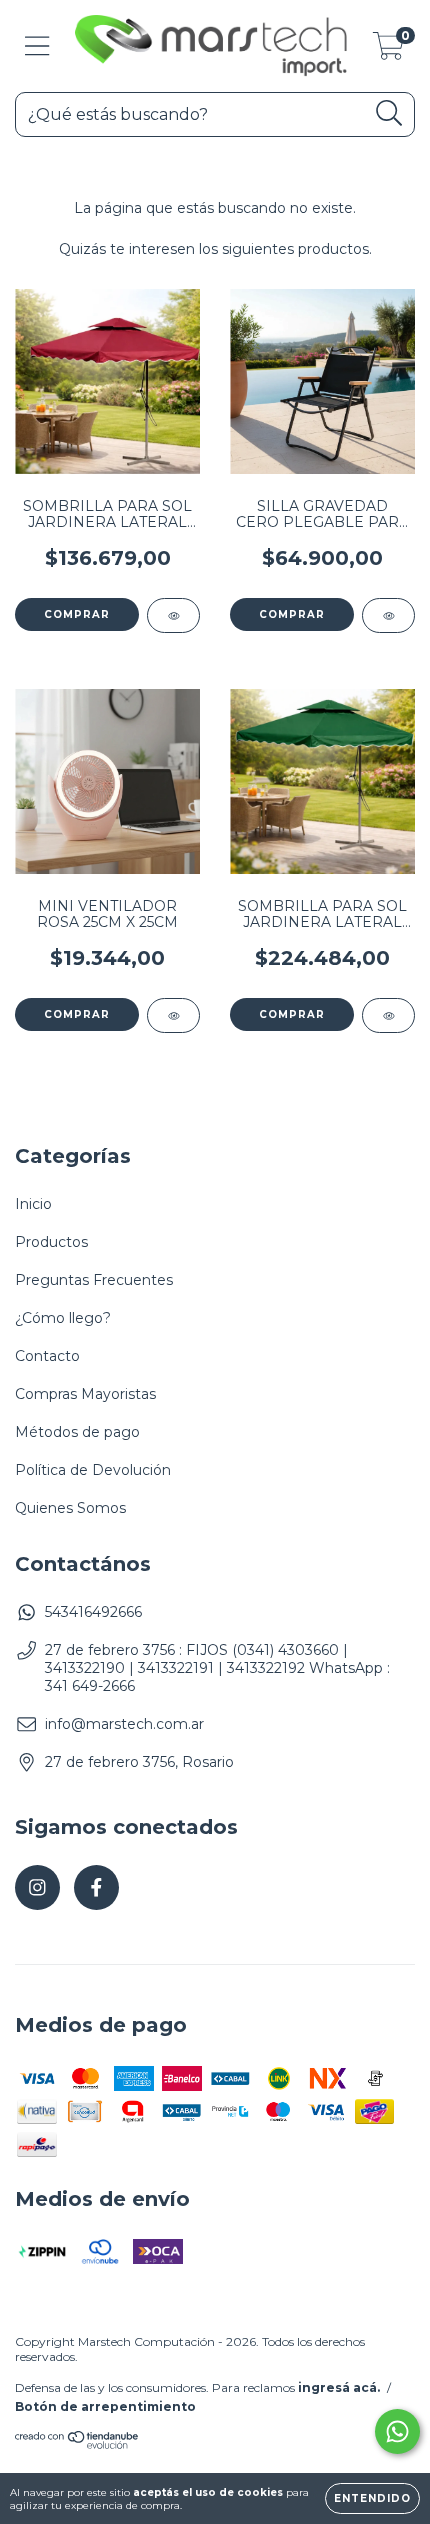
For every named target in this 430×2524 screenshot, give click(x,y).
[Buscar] (389, 113)
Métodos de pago (77, 1432)
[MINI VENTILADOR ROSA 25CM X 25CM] (173, 1015)
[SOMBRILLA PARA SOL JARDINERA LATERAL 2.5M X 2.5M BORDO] (173, 615)
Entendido (372, 2498)
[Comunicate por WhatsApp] (397, 2431)
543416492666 (93, 1612)
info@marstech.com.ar (124, 1724)
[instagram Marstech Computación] (37, 1887)
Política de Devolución (93, 1470)
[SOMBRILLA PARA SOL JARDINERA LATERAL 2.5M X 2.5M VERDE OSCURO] (388, 1015)
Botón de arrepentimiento (105, 2406)
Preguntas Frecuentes (94, 1280)
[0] (388, 51)
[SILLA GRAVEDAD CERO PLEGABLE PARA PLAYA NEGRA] (388, 615)
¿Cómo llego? (63, 1318)
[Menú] (37, 46)
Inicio (33, 1204)
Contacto (47, 1356)
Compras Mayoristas (85, 1394)
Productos (51, 1242)
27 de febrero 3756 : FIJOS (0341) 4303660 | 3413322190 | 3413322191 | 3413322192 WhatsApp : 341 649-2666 (217, 1668)
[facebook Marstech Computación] (96, 1887)
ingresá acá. (339, 2387)
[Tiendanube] (77, 2445)
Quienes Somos (70, 1508)
